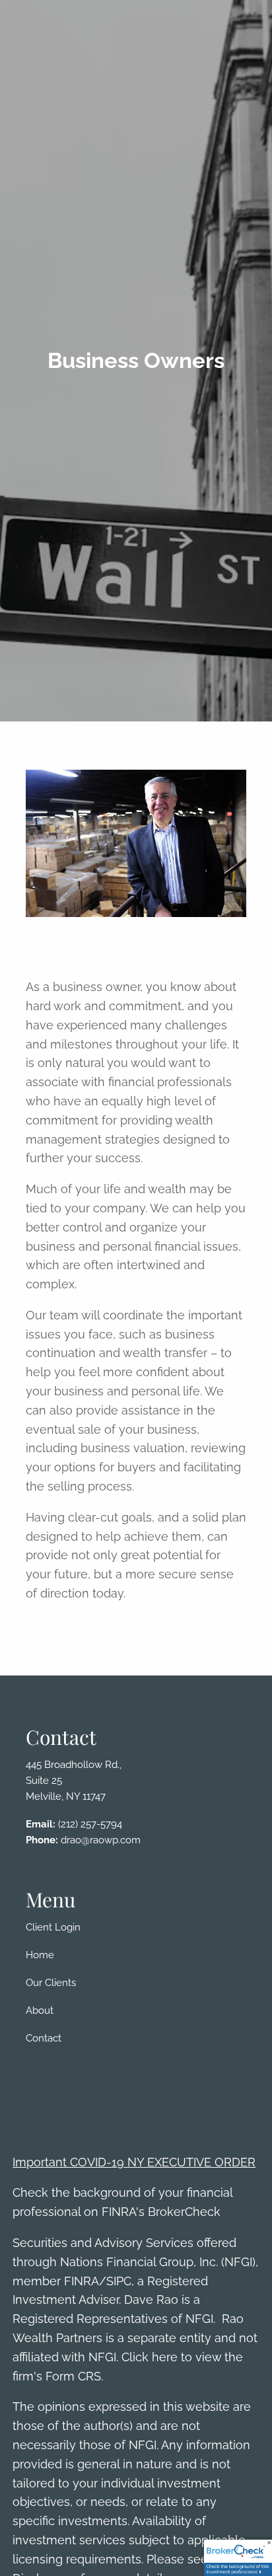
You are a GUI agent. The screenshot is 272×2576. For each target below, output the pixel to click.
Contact (44, 2038)
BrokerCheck (184, 2212)
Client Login (53, 1927)
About (40, 2010)
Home (40, 1955)
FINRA (82, 2281)
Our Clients (51, 1983)
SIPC (119, 2281)
